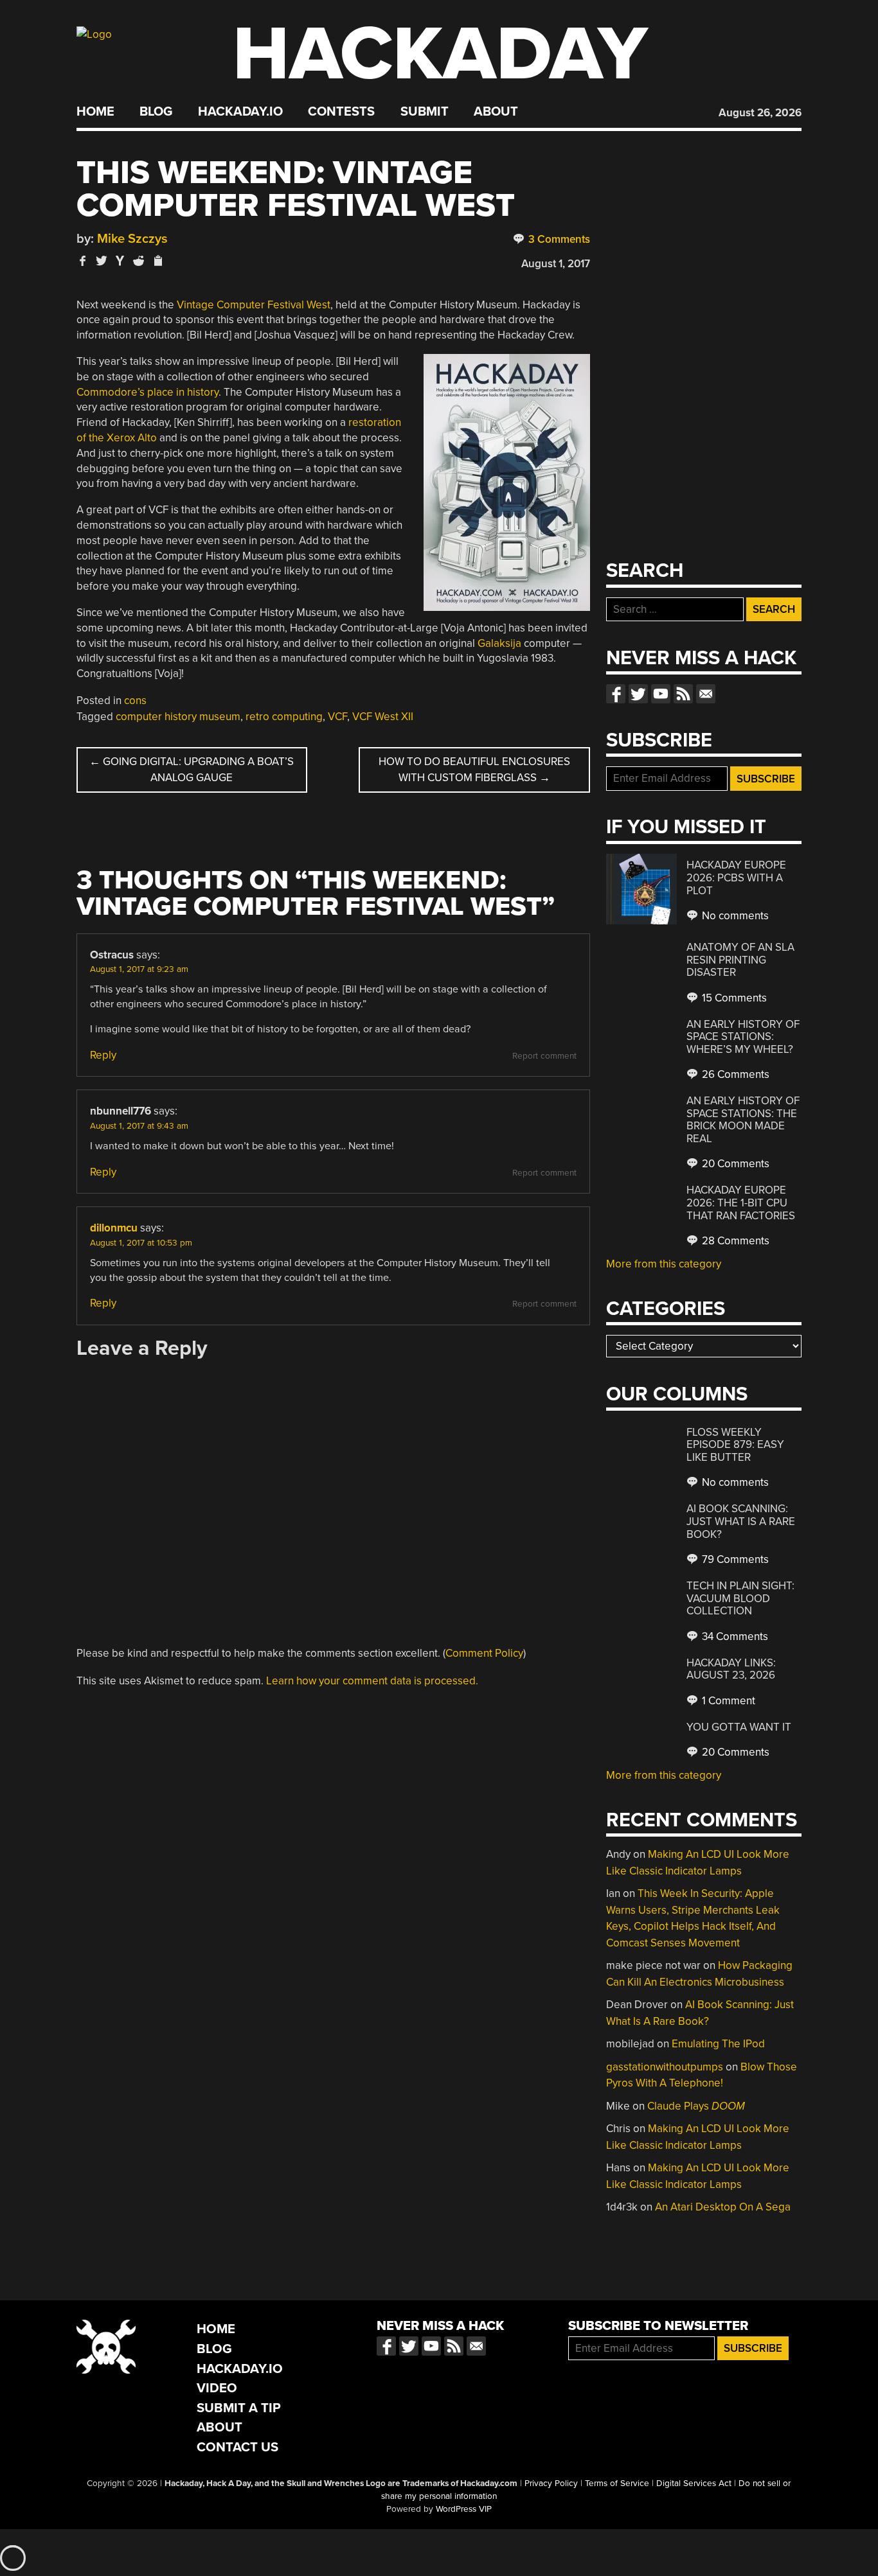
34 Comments (734, 1636)
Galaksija (499, 643)
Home (95, 112)
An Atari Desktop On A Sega (723, 2207)
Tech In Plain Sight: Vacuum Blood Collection (740, 1598)
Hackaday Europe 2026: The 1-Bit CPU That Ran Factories (741, 1203)
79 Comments (734, 1559)
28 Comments (734, 1241)
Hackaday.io (240, 112)
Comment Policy (484, 1653)
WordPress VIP (464, 2509)
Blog (156, 112)
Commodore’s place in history (148, 392)
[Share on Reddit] (139, 260)
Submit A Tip (239, 2408)
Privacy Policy (551, 2483)
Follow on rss (683, 694)
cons (135, 701)
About (496, 112)
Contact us (706, 694)
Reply (103, 1055)
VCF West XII (383, 717)
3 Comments (558, 239)
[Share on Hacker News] (120, 260)
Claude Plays (696, 2106)
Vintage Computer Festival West (254, 305)
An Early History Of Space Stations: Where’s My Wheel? (743, 1037)
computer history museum (178, 717)
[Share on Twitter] (102, 260)
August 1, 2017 (556, 264)
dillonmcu (114, 1228)
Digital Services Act (694, 2483)
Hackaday (440, 54)
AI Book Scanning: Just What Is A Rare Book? (741, 1521)
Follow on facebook (616, 694)
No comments (734, 916)
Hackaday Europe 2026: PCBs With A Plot (736, 878)
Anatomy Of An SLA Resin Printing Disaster (740, 960)
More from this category (664, 1264)
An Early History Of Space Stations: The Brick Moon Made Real (743, 1120)
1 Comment (727, 1701)
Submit (425, 112)
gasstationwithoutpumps (665, 2067)
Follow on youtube (661, 694)
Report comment (544, 1056)
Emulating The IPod (718, 2044)
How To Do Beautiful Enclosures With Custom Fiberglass (474, 770)
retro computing (284, 717)
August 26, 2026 (760, 113)
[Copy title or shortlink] (157, 261)
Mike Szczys (132, 239)
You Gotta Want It (739, 1727)
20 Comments (734, 1164)
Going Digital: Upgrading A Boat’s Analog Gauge (192, 770)
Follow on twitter (638, 694)
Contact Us (237, 2447)
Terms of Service (617, 2483)
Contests (341, 112)
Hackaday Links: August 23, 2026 (731, 1669)
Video (217, 2388)
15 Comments (733, 998)
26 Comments (734, 1074)
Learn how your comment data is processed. (372, 1681)
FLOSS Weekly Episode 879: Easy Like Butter (735, 1445)
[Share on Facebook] (83, 260)
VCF (337, 717)
